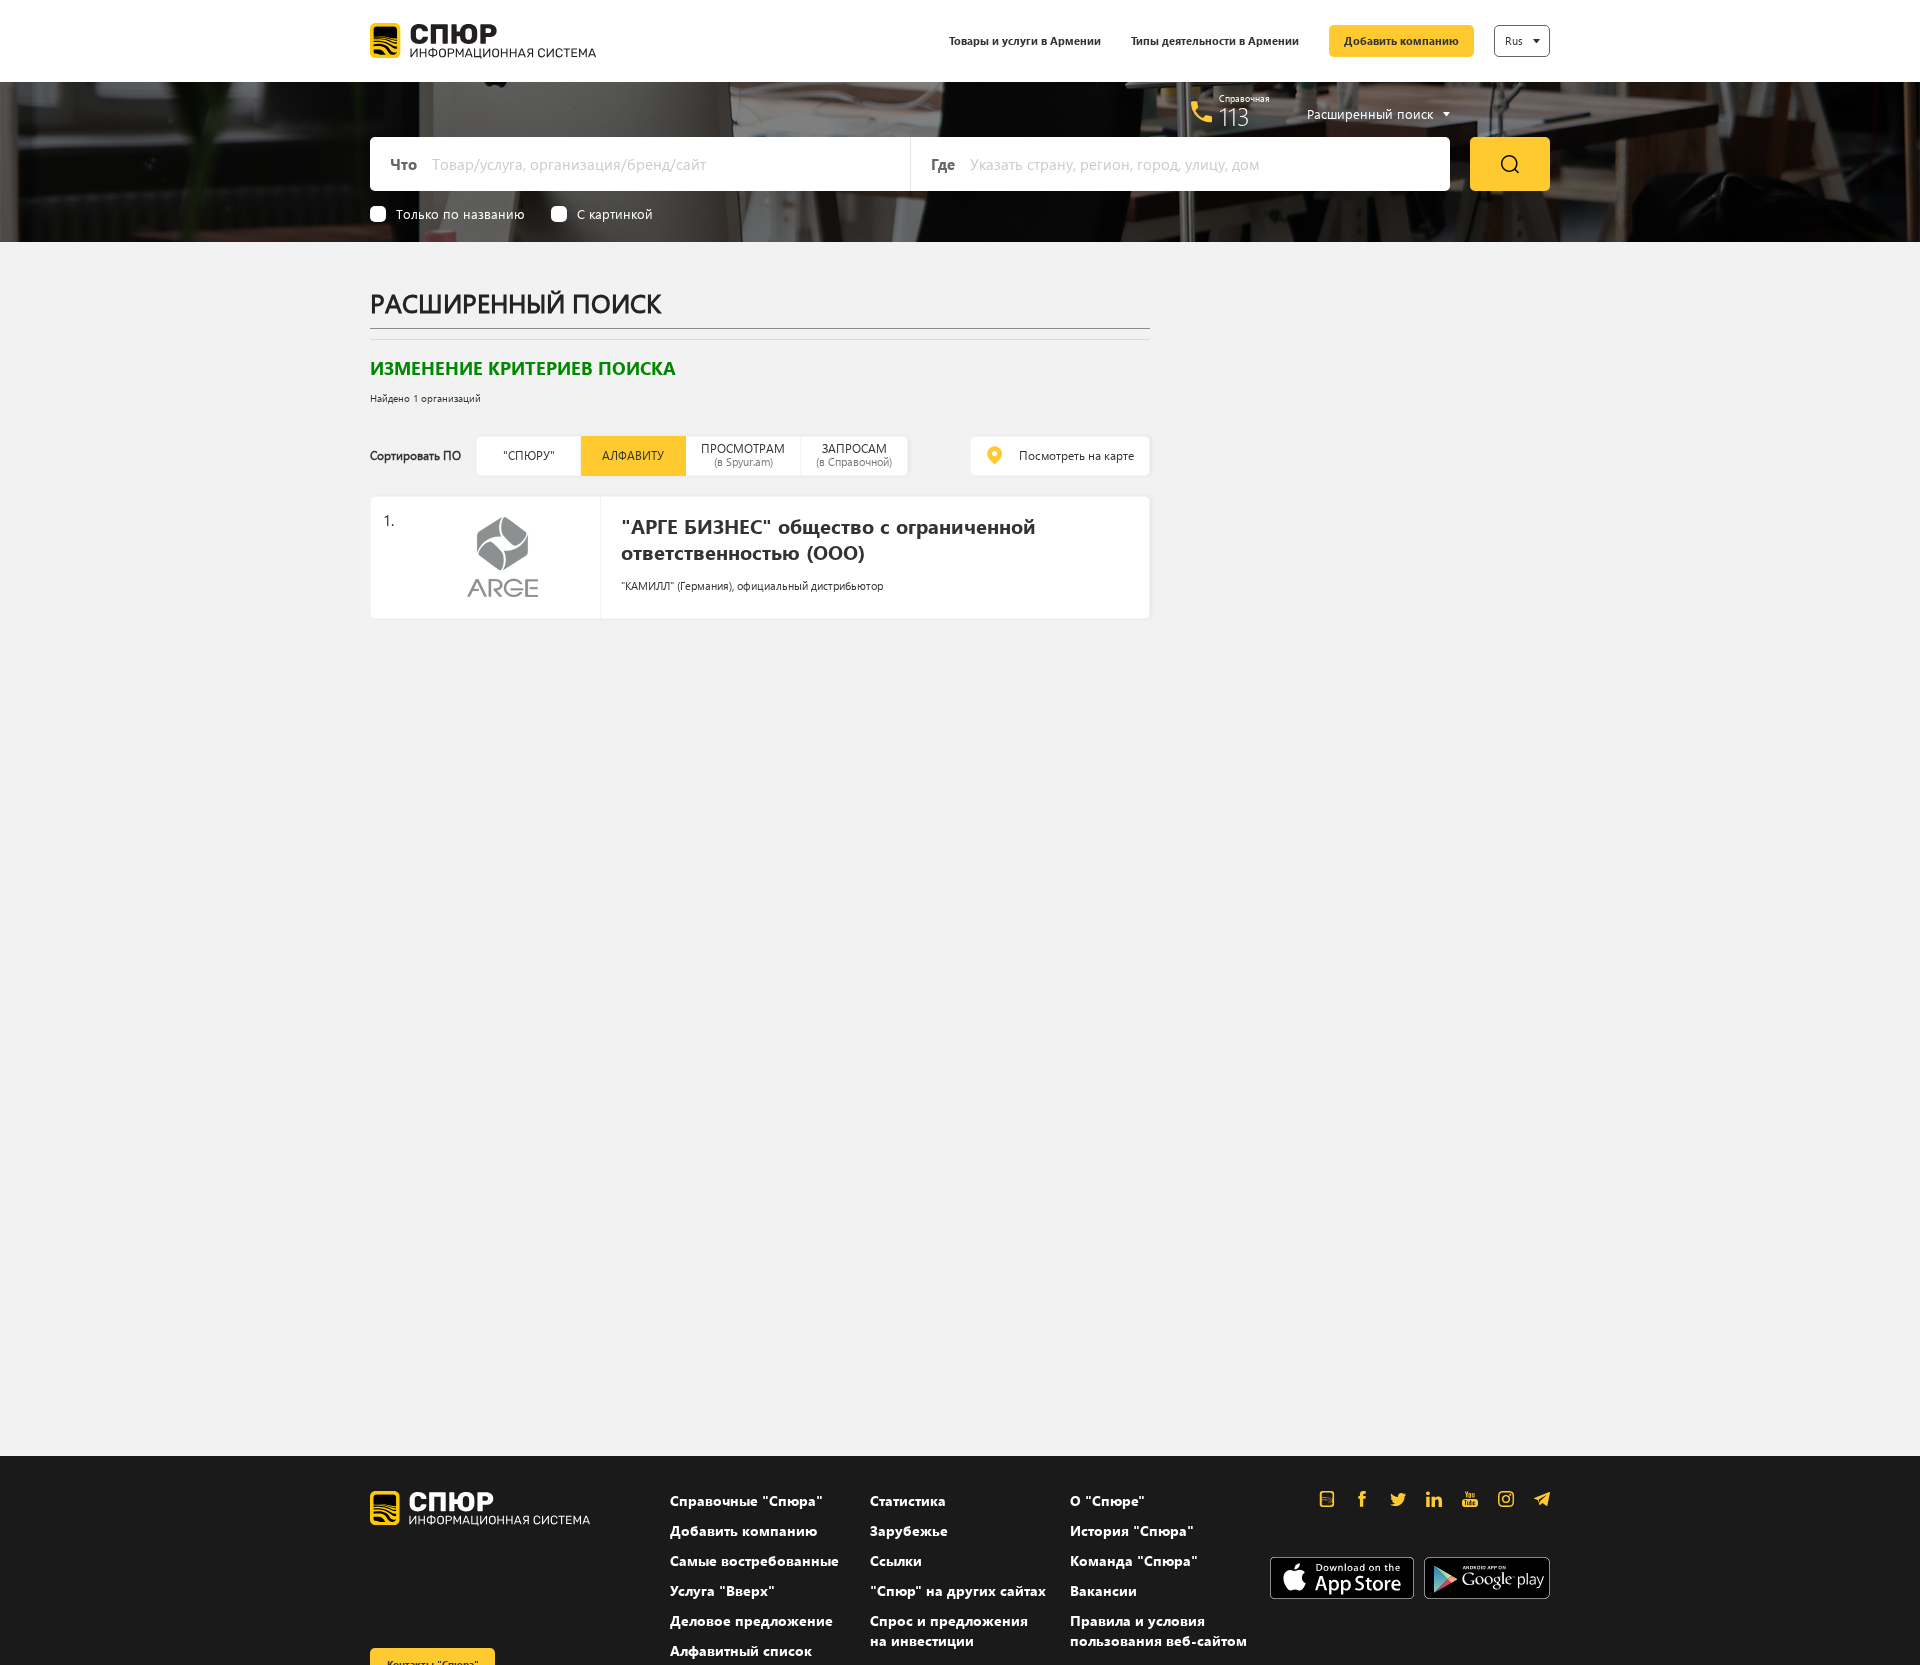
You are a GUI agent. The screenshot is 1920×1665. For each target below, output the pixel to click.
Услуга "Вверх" (722, 1590)
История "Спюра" (1132, 1530)
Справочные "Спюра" (746, 1500)
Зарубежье (909, 1530)
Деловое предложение (751, 1620)
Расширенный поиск (1370, 114)
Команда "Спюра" (1134, 1560)
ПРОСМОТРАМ (743, 454)
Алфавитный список (741, 1650)
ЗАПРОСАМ (854, 454)
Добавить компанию (1401, 40)
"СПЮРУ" (529, 455)
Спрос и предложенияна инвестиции (949, 1630)
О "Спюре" (1107, 1500)
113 (1234, 116)
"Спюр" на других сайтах (958, 1590)
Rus (1514, 40)
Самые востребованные (754, 1560)
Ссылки (896, 1560)
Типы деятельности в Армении (1215, 40)
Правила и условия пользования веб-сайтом (1158, 1630)
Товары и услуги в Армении (1025, 40)
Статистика (908, 1500)
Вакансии (1103, 1590)
